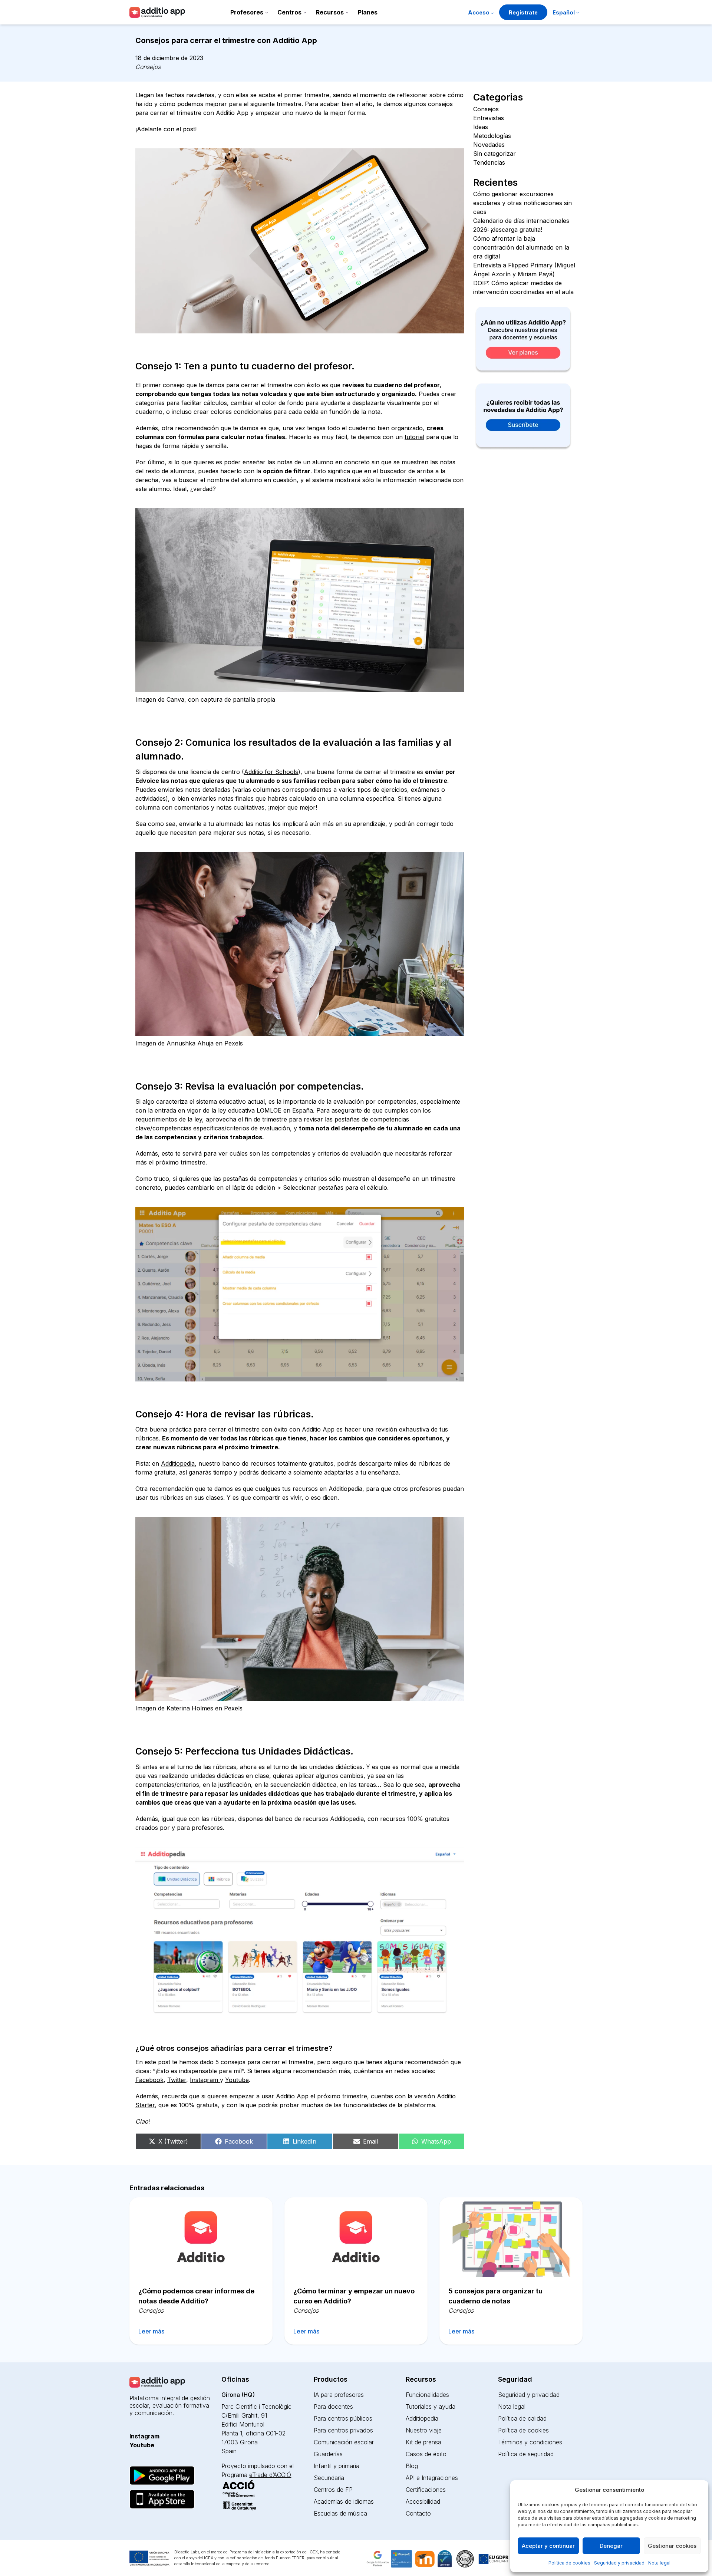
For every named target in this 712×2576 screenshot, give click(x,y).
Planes (368, 12)
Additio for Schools (271, 772)
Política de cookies (569, 2563)
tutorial (414, 437)
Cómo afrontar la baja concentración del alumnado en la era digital (521, 247)
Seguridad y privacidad (619, 2563)
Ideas (481, 127)
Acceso (479, 12)
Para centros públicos (343, 2418)
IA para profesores (339, 2395)
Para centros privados (343, 2430)
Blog (412, 2466)
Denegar (611, 2546)
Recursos (330, 12)
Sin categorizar (495, 154)
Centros (289, 12)
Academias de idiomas (344, 2501)
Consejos (148, 67)
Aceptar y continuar (548, 2546)
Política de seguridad (526, 2454)
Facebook (149, 2080)
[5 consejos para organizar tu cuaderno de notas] (511, 2237)
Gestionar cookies (672, 2546)
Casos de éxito (426, 2454)
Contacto (418, 2513)
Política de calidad (522, 2418)
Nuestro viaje (424, 2430)
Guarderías (328, 2454)
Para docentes (333, 2407)
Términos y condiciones (530, 2442)
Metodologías (492, 136)
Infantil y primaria (337, 2466)
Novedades (489, 145)
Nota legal (659, 2563)
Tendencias (489, 162)
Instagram (205, 2080)
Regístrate (523, 12)
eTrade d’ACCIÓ (270, 2475)
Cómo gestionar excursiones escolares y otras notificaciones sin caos (523, 203)
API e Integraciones (432, 2478)
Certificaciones (426, 2490)
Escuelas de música (340, 2513)
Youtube (237, 2080)
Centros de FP (333, 2490)
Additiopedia (178, 1463)
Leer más (151, 2331)
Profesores (247, 12)
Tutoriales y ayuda (431, 2407)
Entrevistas (489, 118)
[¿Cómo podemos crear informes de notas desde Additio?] (201, 2237)
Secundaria (329, 2478)
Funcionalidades (427, 2395)
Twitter (177, 2080)
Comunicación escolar (344, 2442)
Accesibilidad (423, 2501)
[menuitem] (566, 13)
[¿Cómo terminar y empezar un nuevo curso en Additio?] (356, 2237)
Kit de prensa (423, 2442)
